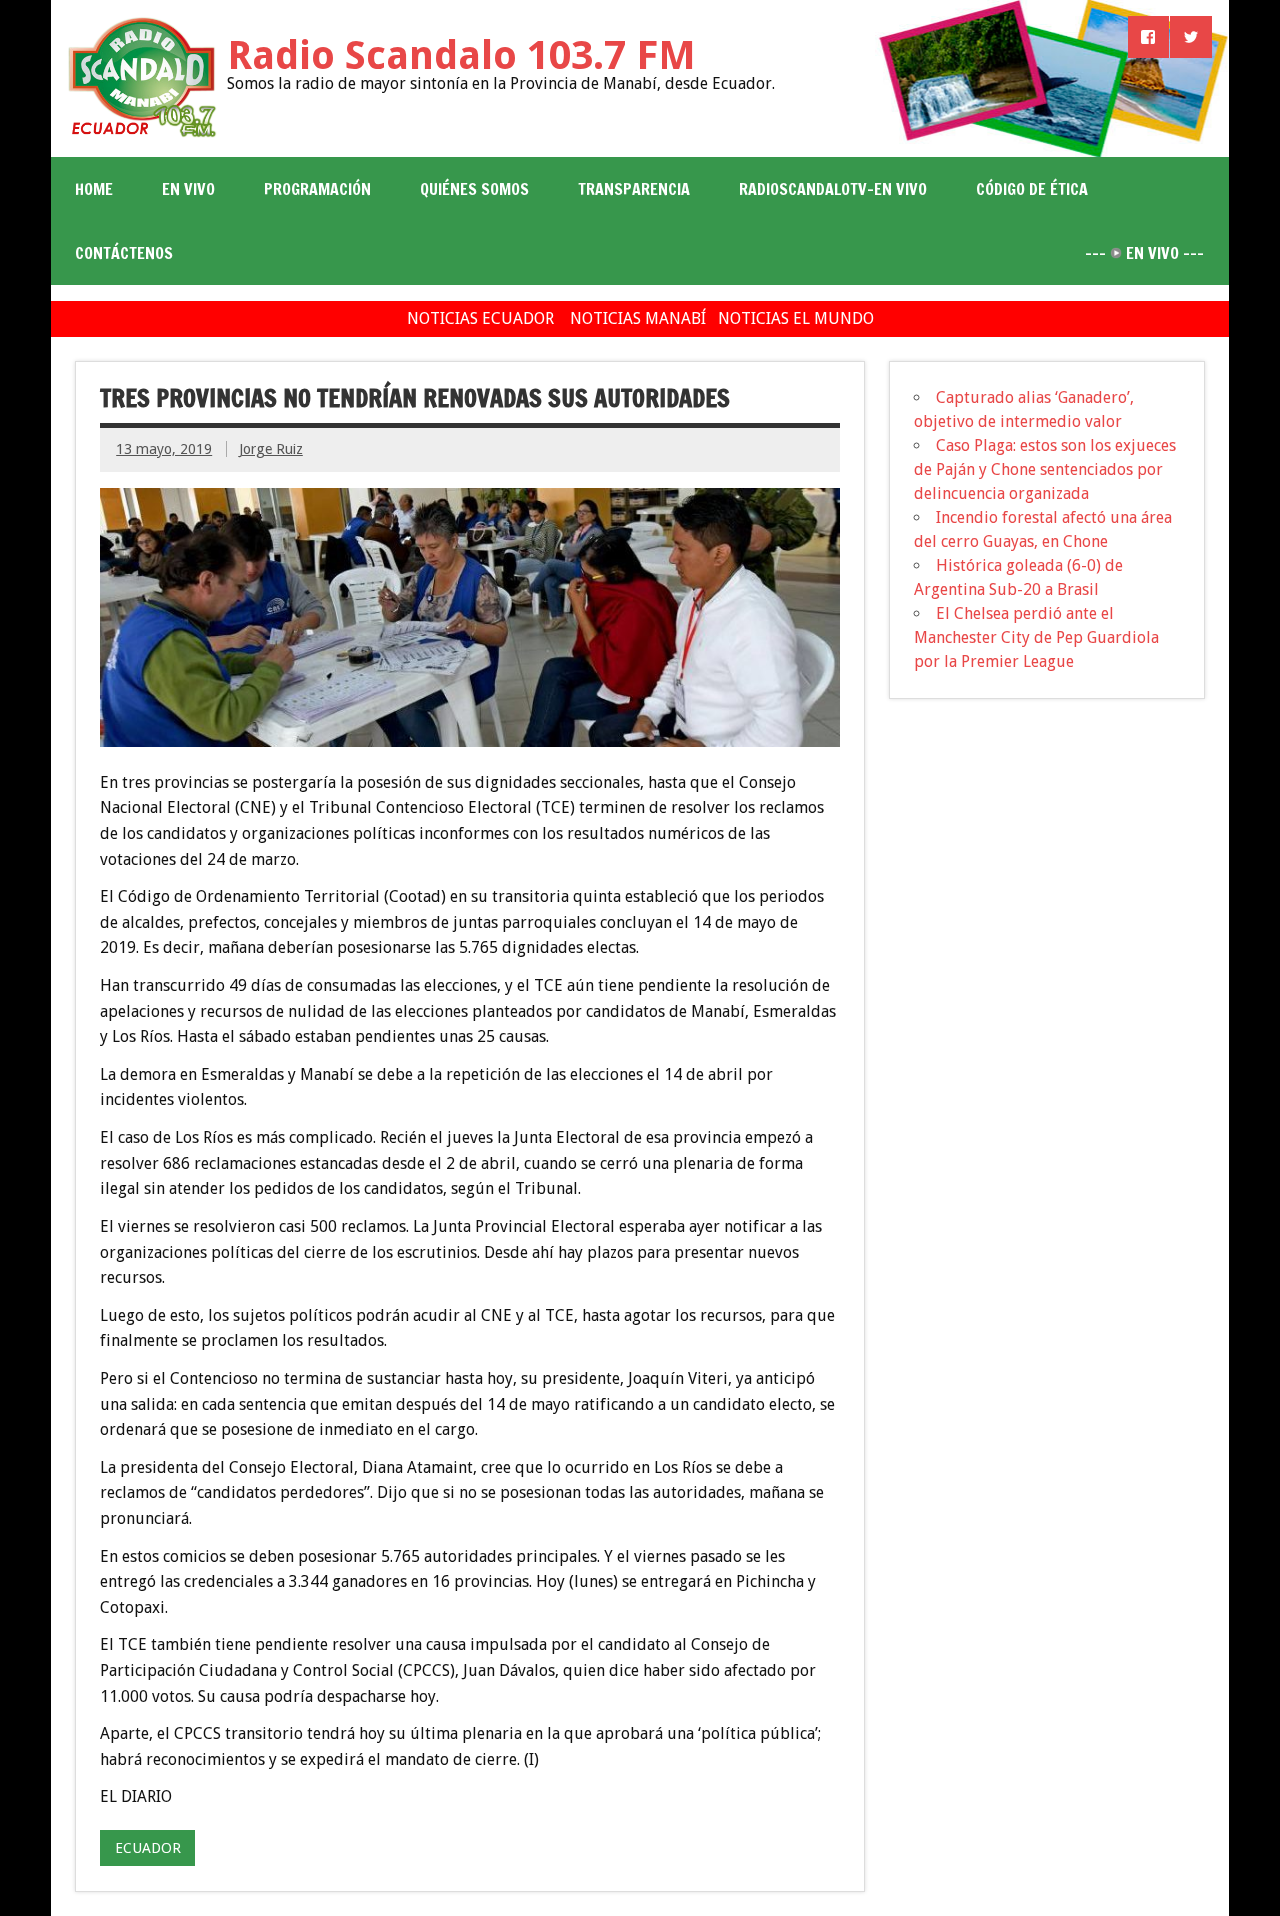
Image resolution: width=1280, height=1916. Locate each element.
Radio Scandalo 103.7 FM (461, 55)
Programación (317, 189)
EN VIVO (188, 189)
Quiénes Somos (474, 189)
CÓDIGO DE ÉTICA (1032, 189)
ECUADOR (148, 1848)
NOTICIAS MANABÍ (638, 318)
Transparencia (634, 189)
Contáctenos (124, 253)
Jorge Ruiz (271, 449)
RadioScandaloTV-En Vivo (833, 189)
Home (94, 189)
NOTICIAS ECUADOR (480, 318)
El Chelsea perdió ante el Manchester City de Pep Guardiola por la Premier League (1036, 637)
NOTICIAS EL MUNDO (796, 318)
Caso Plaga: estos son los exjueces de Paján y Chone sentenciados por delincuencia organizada (1045, 469)
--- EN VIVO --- (1144, 253)
